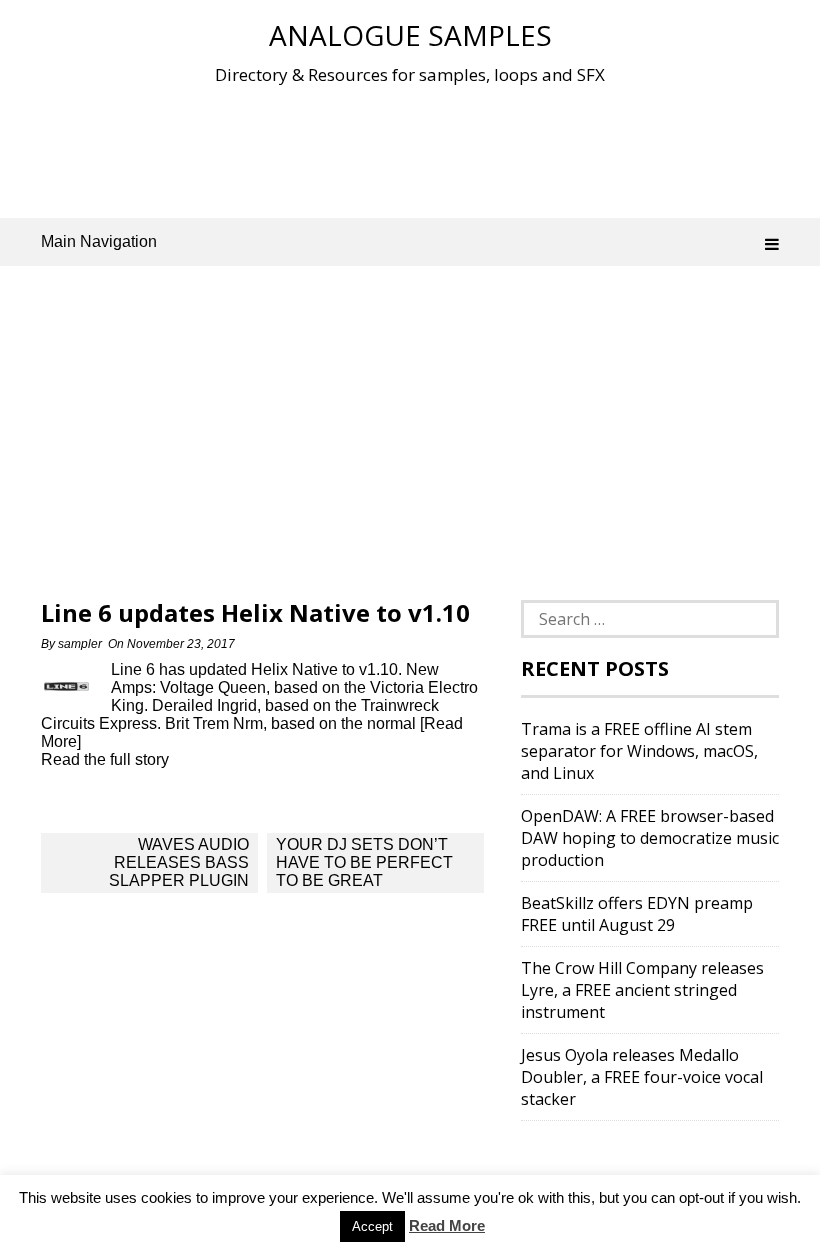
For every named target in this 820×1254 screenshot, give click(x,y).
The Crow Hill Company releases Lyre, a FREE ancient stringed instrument (642, 990)
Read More (447, 1225)
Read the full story (105, 759)
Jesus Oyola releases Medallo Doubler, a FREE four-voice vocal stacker (642, 1077)
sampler (80, 644)
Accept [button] (372, 1226)
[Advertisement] (410, 149)
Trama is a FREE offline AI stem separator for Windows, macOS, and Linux (639, 751)
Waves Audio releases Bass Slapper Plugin (179, 862)
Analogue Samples (410, 35)
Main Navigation (99, 241)
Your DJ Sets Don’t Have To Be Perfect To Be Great (364, 862)
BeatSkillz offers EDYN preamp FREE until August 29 (637, 914)
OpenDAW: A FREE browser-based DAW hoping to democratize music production (650, 838)
